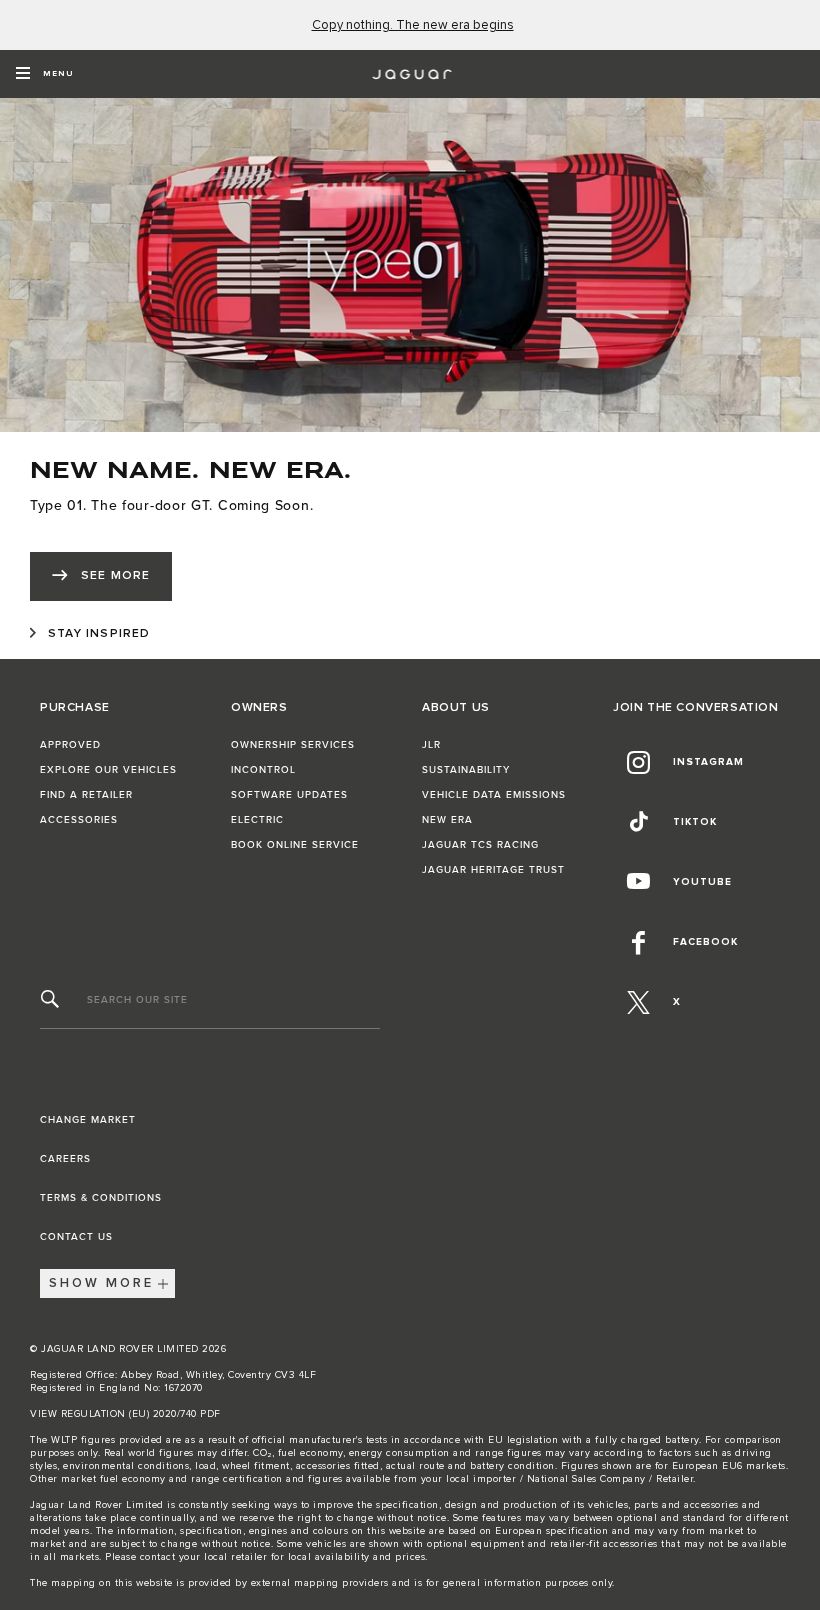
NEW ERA (447, 820)
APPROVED (70, 745)
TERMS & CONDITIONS (101, 1198)
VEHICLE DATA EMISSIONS (494, 795)
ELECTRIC (257, 820)
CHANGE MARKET (88, 1120)
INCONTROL (263, 770)
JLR (431, 745)
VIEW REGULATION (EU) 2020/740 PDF (125, 1414)
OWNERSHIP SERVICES (293, 745)
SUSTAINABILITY (466, 770)
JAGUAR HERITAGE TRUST (493, 870)
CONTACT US (76, 1237)
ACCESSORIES (79, 820)
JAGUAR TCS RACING (480, 845)
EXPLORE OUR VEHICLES (108, 770)
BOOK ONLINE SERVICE (295, 845)
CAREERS (65, 1159)
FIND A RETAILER (86, 795)
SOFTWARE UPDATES (289, 795)
